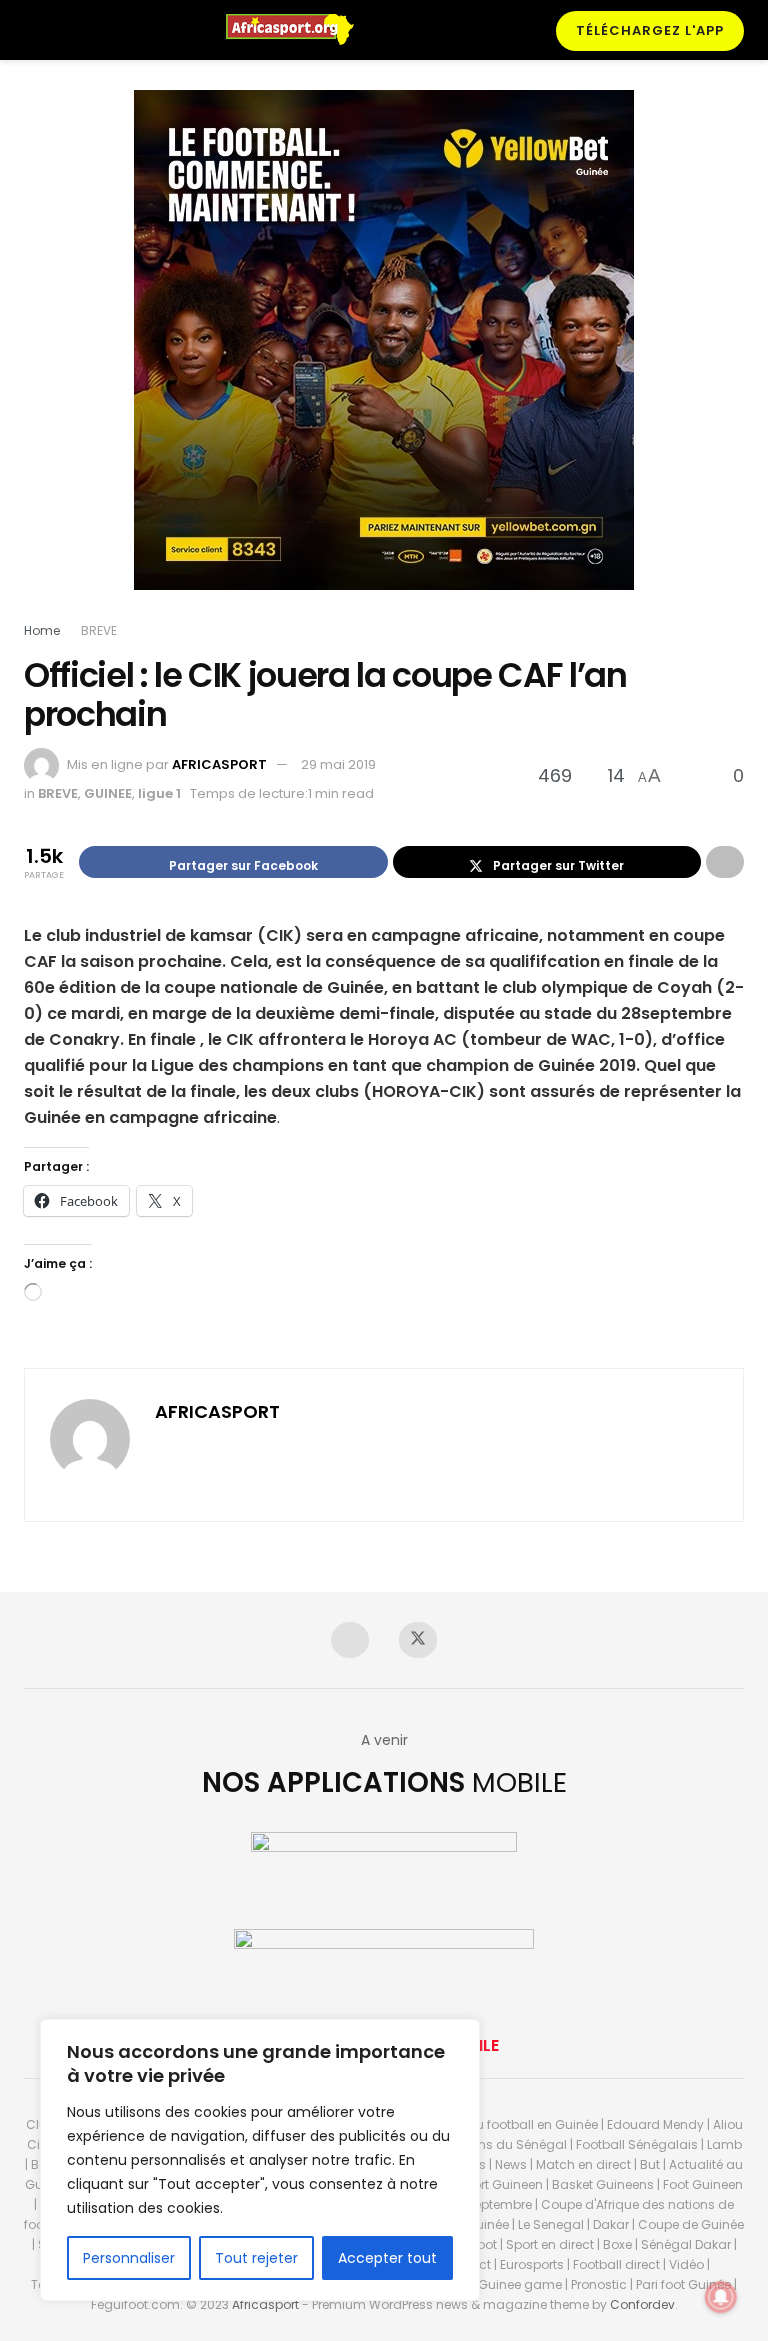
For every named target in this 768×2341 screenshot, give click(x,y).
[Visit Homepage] (299, 30)
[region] (260, 2160)
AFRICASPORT (219, 764)
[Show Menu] (32, 30)
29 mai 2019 (338, 764)
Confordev (642, 2304)
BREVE (99, 630)
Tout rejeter (256, 2258)
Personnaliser (129, 2258)
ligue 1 (159, 793)
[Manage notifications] (721, 2297)
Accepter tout (387, 2258)
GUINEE (108, 793)
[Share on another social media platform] (725, 862)
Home (42, 630)
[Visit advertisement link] (384, 355)
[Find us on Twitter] (418, 1640)
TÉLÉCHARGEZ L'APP (650, 30)
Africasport (265, 2304)
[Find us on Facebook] (350, 1640)
